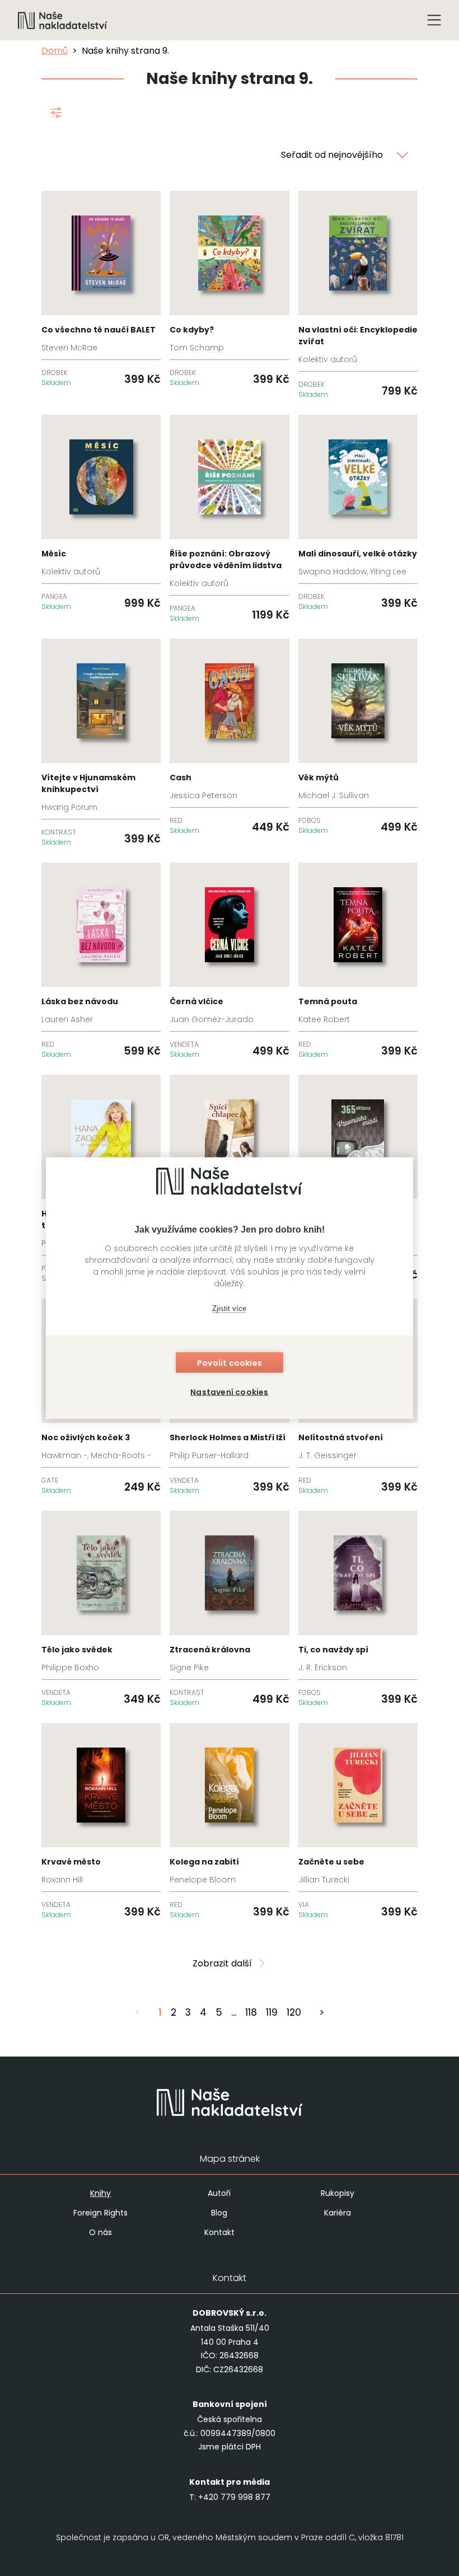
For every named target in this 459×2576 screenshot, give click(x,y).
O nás (100, 2232)
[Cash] (229, 737)
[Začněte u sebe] (358, 1821)
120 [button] (294, 2012)
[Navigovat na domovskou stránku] (63, 20)
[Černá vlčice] (229, 961)
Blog (219, 2213)
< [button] (138, 2012)
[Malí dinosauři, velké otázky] (358, 513)
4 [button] (203, 2012)
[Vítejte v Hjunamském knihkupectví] (101, 743)
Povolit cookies (230, 1363)
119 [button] (272, 2012)
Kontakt (219, 2232)
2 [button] (174, 2012)
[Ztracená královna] (229, 1609)
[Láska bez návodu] (101, 961)
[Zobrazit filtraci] (56, 115)
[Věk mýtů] (358, 737)
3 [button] (188, 2012)
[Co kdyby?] (229, 289)
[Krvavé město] (101, 1821)
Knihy (100, 2193)
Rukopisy (338, 2193)
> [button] (322, 2012)
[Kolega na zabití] (229, 1821)
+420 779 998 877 (234, 2497)
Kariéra (338, 2213)
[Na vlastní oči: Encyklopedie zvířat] (358, 295)
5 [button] (219, 2012)
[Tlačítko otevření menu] (434, 20)
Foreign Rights (100, 2213)
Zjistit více (229, 1308)
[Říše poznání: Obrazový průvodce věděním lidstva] (229, 519)
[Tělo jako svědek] (101, 1609)
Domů (55, 51)
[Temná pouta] (358, 961)
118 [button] (251, 2012)
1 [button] (160, 2012)
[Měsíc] (101, 513)
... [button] (234, 2012)
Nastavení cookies (229, 1392)
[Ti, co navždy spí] (358, 1609)
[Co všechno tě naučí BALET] (101, 289)
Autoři (219, 2193)
